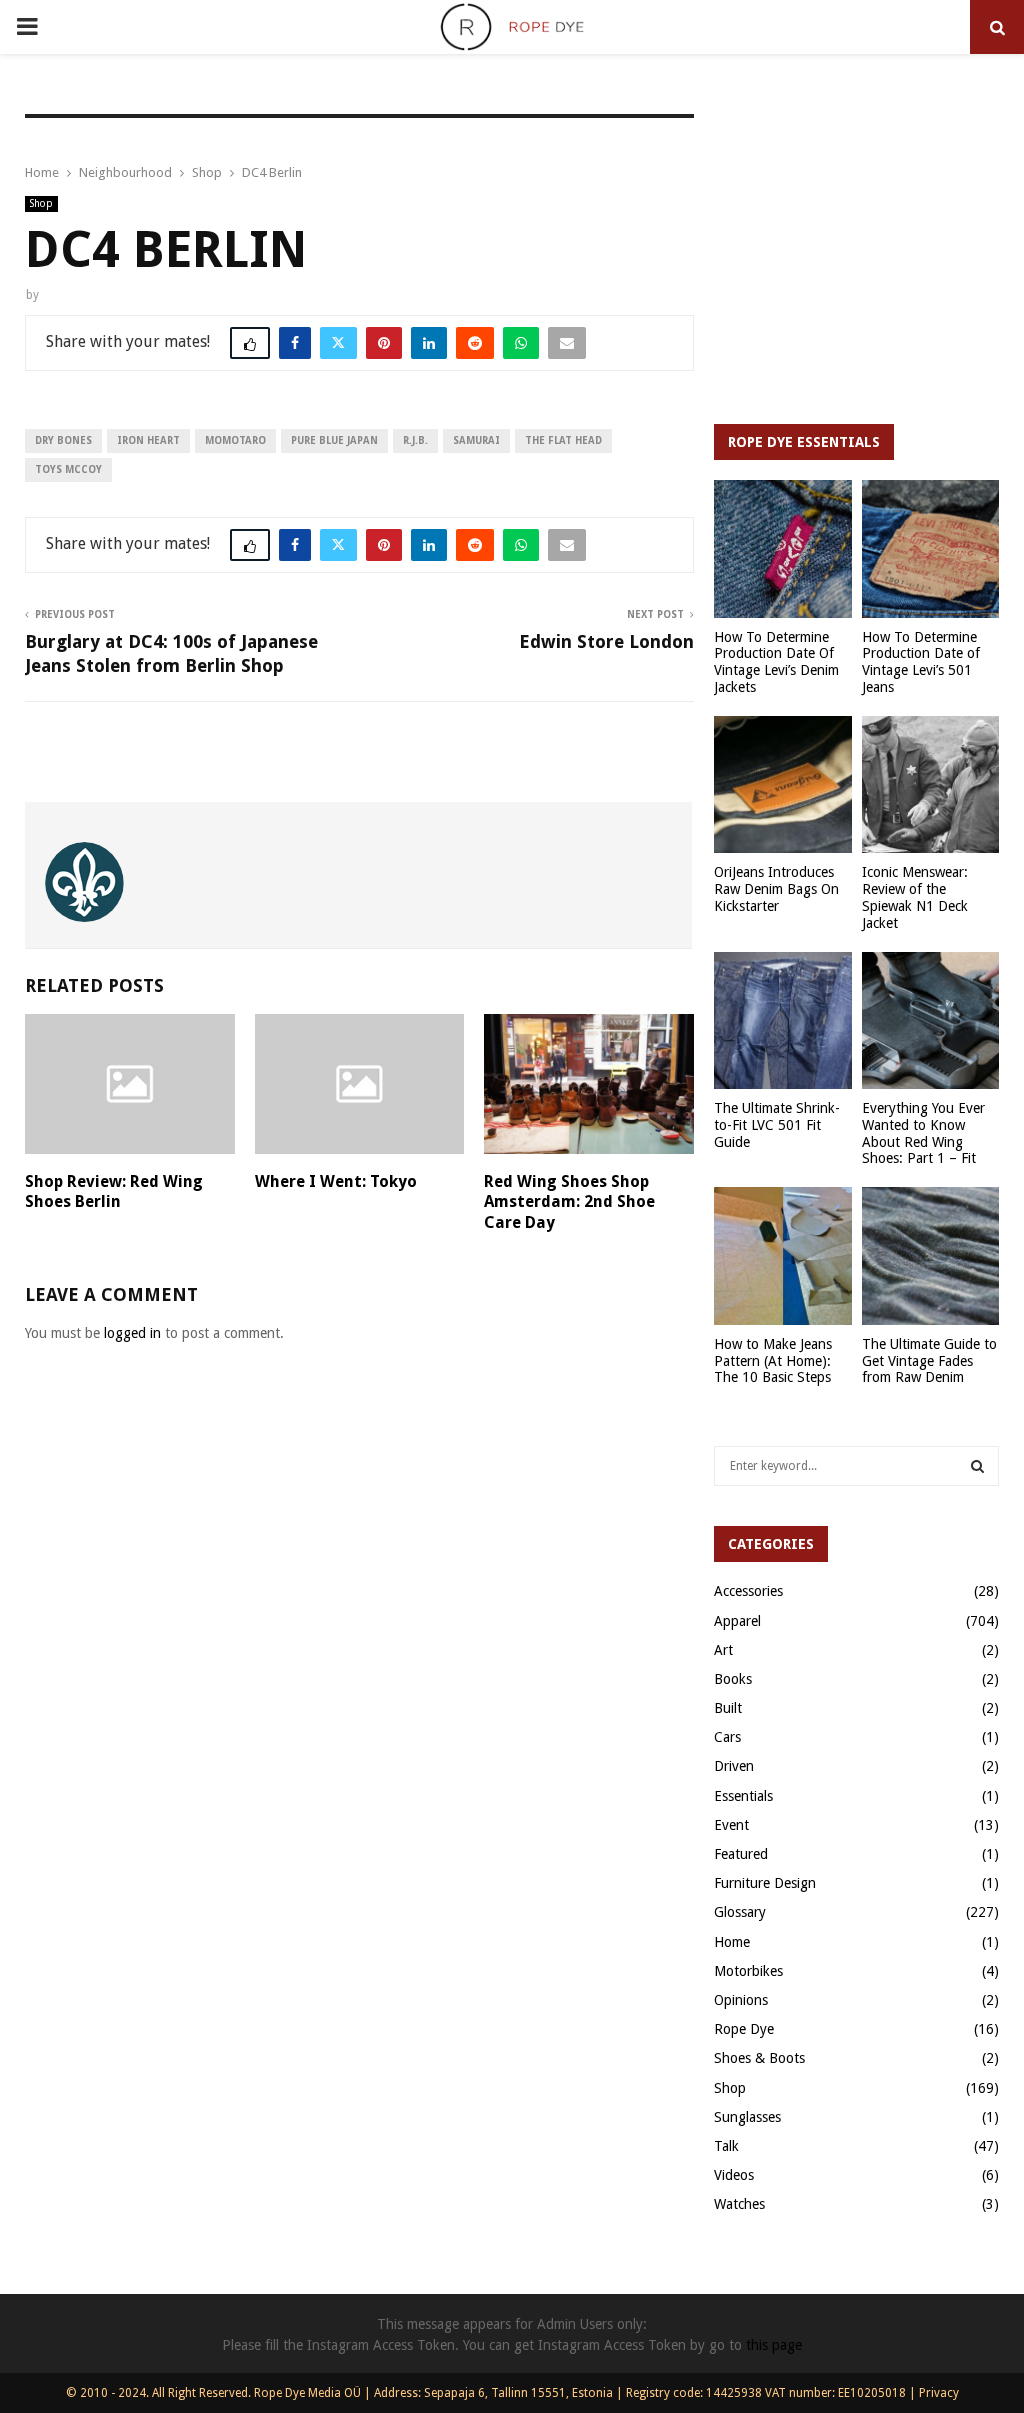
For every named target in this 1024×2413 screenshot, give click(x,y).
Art (723, 1650)
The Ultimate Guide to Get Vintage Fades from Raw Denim (929, 1361)
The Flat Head (563, 440)
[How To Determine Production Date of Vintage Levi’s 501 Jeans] (931, 549)
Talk (726, 2146)
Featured (741, 1854)
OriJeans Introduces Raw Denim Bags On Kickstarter (776, 889)
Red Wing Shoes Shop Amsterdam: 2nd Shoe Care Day (569, 1202)
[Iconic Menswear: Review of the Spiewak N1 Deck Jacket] (931, 785)
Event (731, 1825)
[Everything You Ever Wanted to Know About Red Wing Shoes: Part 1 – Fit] (931, 1021)
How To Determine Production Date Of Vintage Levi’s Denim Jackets (776, 662)
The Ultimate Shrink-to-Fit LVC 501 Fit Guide (777, 1125)
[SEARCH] (977, 1466)
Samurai (476, 440)
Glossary (740, 1912)
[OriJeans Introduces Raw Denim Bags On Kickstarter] (783, 785)
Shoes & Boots (759, 2058)
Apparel (737, 1621)
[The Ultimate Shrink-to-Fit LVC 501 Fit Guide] (783, 1021)
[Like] (250, 343)
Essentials (743, 1796)
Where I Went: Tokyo (336, 1181)
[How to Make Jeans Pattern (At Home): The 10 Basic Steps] (783, 1256)
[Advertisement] (856, 259)
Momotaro (235, 440)
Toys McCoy (68, 469)
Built (728, 1708)
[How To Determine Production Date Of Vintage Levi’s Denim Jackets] (783, 549)
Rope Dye (744, 2029)
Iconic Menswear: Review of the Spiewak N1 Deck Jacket (915, 897)
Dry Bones (63, 440)
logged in (132, 1333)
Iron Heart (148, 440)
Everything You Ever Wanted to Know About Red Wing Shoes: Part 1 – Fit (923, 1133)
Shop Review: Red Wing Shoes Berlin (114, 1192)
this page (774, 2345)
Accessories (748, 1591)
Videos (734, 2175)
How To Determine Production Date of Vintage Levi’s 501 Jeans (921, 662)
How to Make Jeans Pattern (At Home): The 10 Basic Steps (773, 1361)
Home (732, 1942)
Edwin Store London (606, 641)
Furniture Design (765, 1883)
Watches (739, 2204)
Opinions (741, 2000)
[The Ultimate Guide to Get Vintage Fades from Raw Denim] (931, 1256)
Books (733, 1679)
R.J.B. (415, 440)
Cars (727, 1737)
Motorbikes (748, 1971)
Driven (734, 1766)
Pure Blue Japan (334, 440)
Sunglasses (747, 2117)
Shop (41, 203)
